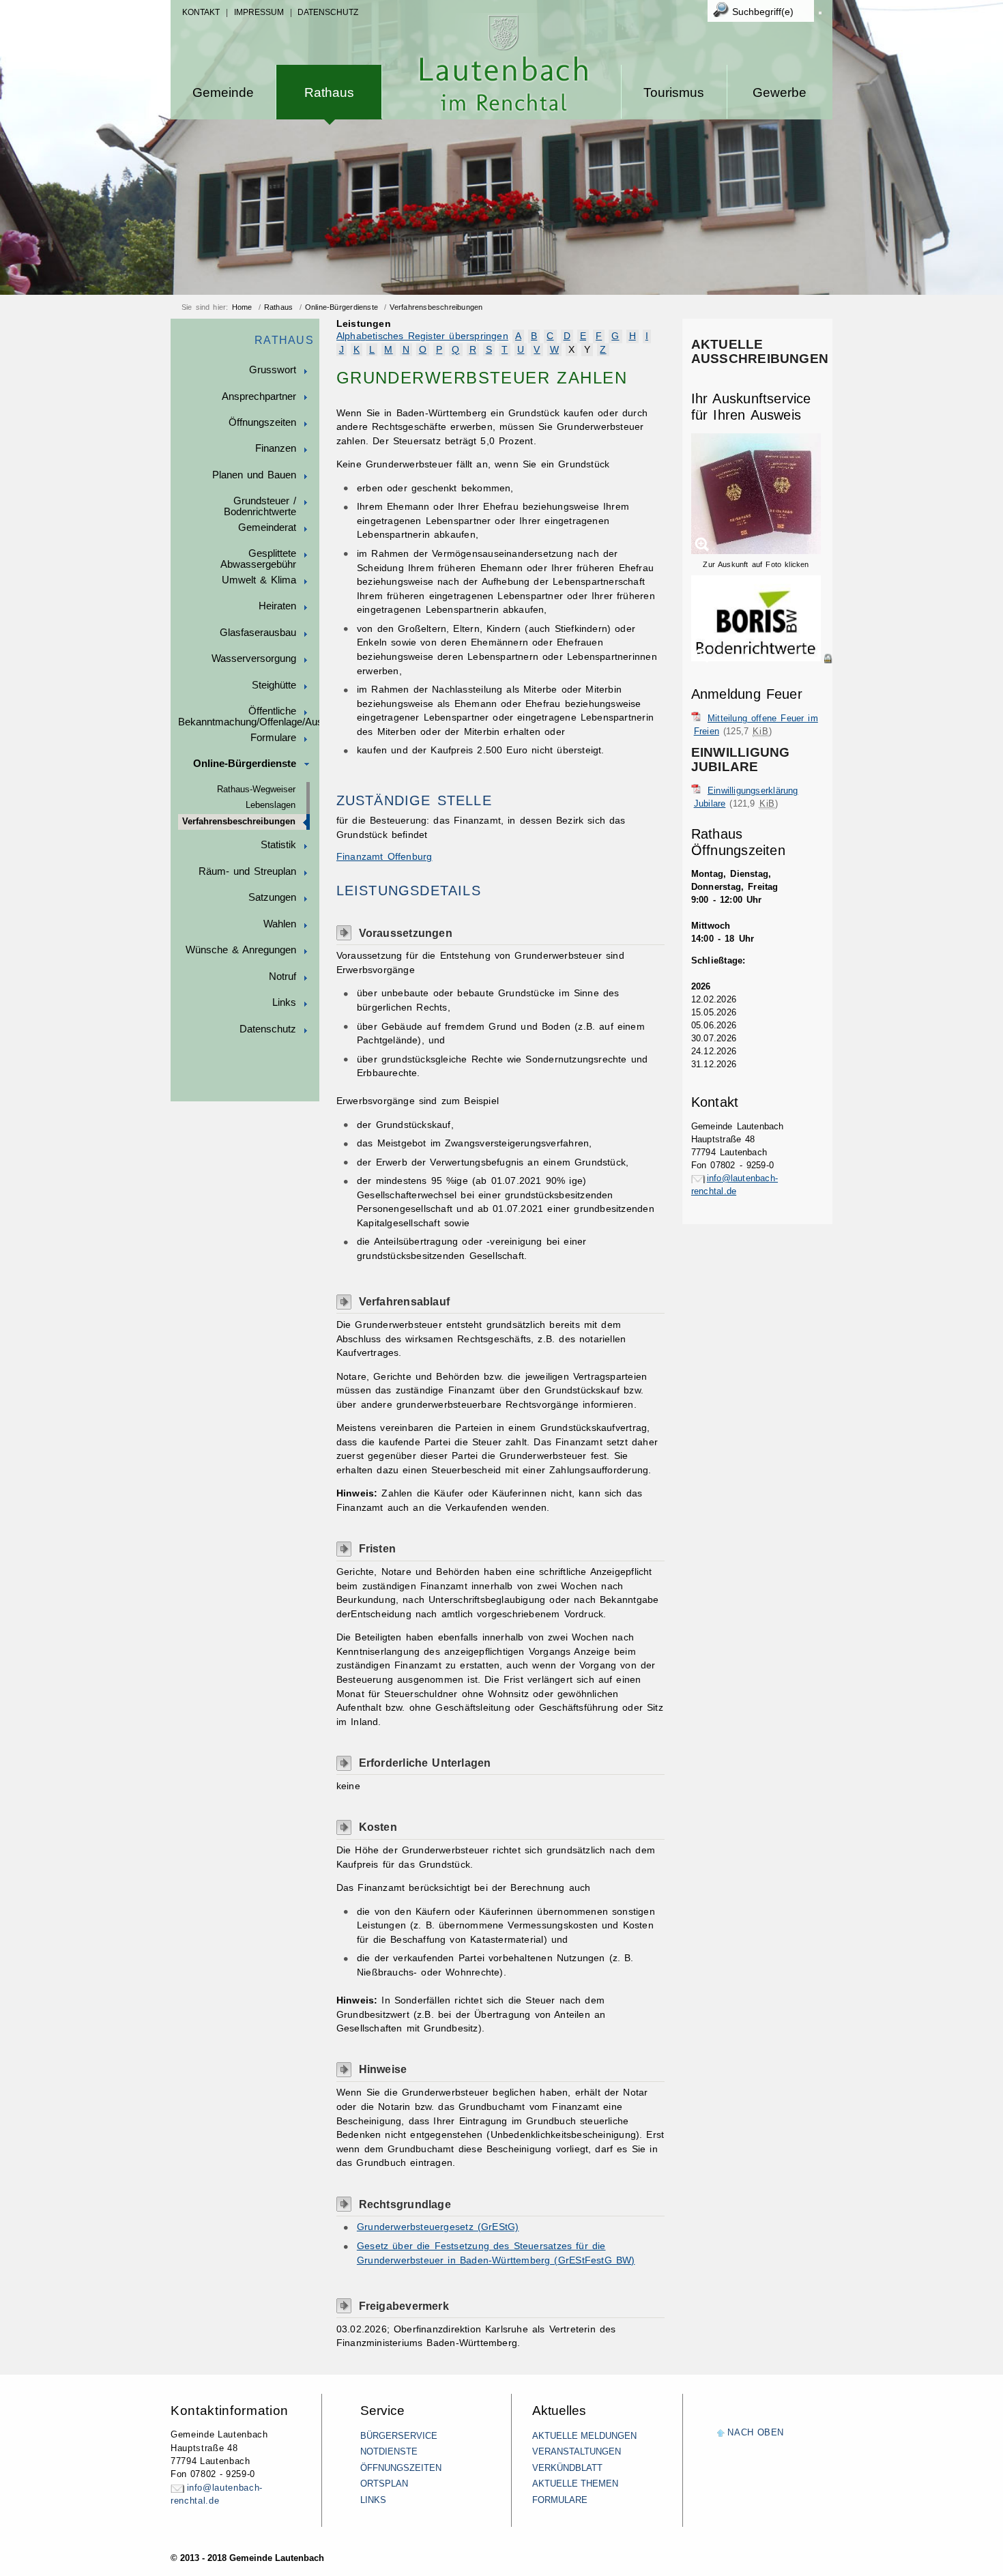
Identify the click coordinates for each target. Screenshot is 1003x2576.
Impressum (259, 12)
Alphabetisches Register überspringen (422, 336)
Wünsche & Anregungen (241, 950)
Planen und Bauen (254, 475)
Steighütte (274, 685)
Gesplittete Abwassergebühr (258, 559)
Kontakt (201, 12)
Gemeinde (223, 92)
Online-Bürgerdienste (341, 307)
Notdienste (389, 2451)
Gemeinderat (267, 527)
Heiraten (277, 606)
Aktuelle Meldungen (584, 2436)
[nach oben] (721, 2434)
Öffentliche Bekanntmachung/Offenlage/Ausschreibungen (249, 717)
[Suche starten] (820, 13)
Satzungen (272, 897)
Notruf (282, 976)
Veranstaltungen (577, 2451)
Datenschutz (328, 12)
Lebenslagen (271, 805)
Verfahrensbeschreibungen (436, 307)
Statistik (278, 845)
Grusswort (273, 370)
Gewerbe (780, 92)
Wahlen (280, 924)
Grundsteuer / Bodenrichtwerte (260, 506)
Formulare (273, 738)
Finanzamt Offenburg (384, 857)
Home (242, 307)
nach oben (756, 2432)
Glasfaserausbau (258, 633)
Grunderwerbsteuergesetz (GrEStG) (438, 2227)
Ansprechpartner (259, 396)
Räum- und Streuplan (247, 871)
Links (284, 1002)
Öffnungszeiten (262, 422)
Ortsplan (384, 2484)
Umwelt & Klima (259, 580)
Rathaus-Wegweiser (256, 790)
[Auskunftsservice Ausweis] (756, 551)
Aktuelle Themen (575, 2484)
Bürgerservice (399, 2436)
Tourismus (674, 92)
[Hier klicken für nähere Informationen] (762, 659)
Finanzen (276, 448)
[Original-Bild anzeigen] (762, 673)
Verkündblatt (567, 2468)
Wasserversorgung (254, 659)
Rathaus (329, 92)
